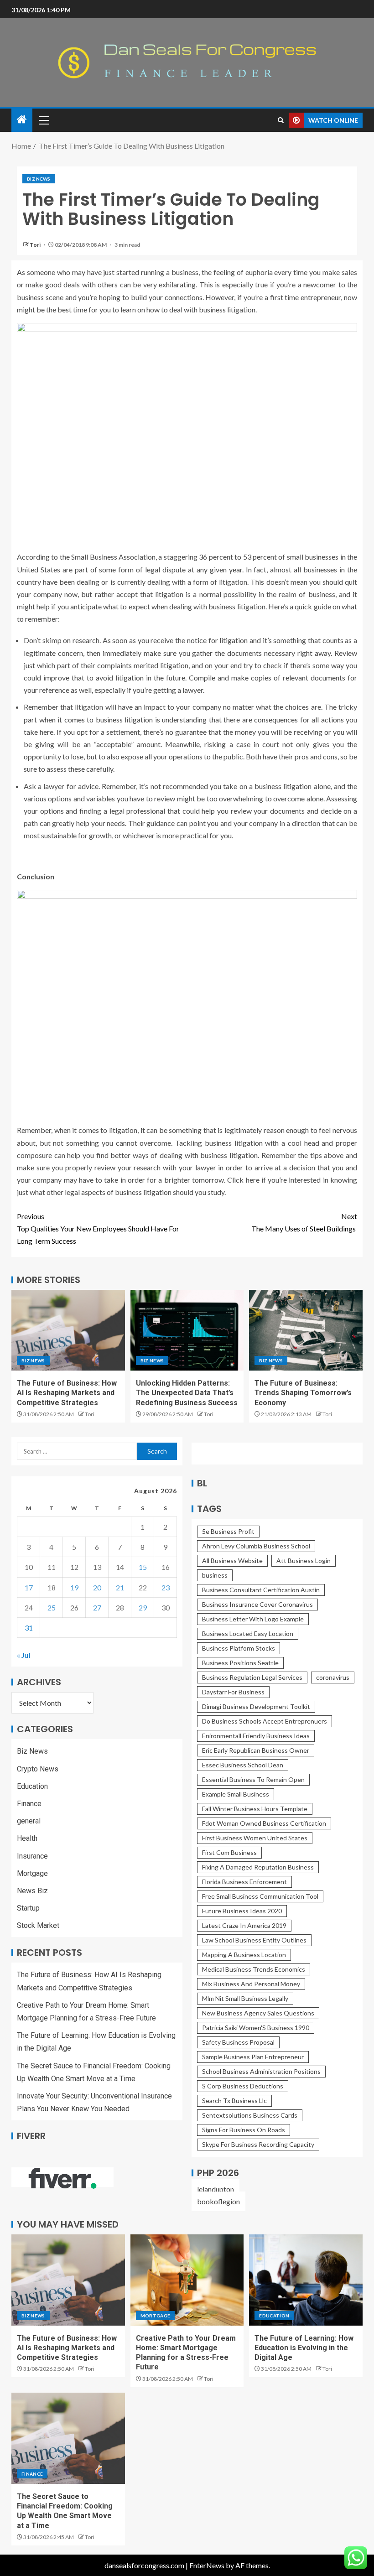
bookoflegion (218, 2201)
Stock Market (38, 1925)
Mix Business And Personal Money (251, 1984)
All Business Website (232, 1561)
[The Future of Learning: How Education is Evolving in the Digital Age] (306, 2280)
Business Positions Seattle (240, 1663)
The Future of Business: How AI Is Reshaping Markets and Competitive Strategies (67, 1393)
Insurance (32, 1856)
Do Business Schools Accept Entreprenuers (265, 1721)
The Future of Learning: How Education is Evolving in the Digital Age (304, 2348)
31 (29, 1628)
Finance (29, 1804)
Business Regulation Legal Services (252, 1677)
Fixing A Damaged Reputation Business (258, 1867)
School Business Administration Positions (261, 2071)
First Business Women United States (255, 1838)
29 (143, 1607)
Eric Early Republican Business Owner (256, 1750)
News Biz (32, 1891)
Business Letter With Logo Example (253, 1619)
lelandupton (216, 2189)
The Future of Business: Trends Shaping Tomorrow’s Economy (303, 1393)
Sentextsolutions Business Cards (250, 2115)
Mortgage (32, 1873)
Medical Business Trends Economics (254, 1969)
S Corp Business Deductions (243, 2086)
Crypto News (38, 1769)
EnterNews (207, 2565)
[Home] (22, 120)
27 (97, 1607)
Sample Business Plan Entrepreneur (253, 2057)
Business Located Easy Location (248, 1633)
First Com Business (229, 1852)
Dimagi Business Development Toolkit (256, 1706)
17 (29, 1587)
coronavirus (333, 1677)
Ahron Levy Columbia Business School (256, 1546)
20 (97, 1587)
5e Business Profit (228, 1531)
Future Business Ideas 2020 (242, 1911)
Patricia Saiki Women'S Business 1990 (256, 2028)
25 (52, 1607)
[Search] (281, 120)
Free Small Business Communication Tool (260, 1896)
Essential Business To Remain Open (253, 1779)
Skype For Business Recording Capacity (258, 2144)
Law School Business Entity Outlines (254, 1940)
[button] (43, 120)
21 (120, 1587)
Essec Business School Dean (243, 1765)
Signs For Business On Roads (244, 2130)
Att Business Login (304, 1561)
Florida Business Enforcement (244, 1882)
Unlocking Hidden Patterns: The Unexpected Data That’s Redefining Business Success (187, 1393)
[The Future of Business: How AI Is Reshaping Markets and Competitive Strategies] (68, 1330)
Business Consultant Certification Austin (261, 1590)
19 (74, 1587)
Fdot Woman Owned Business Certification (264, 1823)
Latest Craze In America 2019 (244, 1925)
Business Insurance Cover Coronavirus (257, 1604)
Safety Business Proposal (238, 2042)
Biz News (39, 179)
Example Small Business (236, 1794)
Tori (36, 245)
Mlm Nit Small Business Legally (245, 1998)
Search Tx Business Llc (234, 2101)
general (29, 1821)
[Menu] (43, 120)
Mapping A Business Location (244, 1955)
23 (166, 1587)
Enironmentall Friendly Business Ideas (256, 1736)
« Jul (23, 1655)
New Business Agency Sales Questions (258, 2013)
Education (32, 1786)
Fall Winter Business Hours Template (255, 1809)
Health (27, 1838)
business (215, 1575)
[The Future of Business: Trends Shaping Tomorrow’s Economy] (306, 1330)
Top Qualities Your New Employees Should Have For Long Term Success (98, 1228)
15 (143, 1567)
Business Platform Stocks (239, 1648)
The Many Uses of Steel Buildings (304, 1222)
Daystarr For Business (233, 1692)
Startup (28, 1908)
